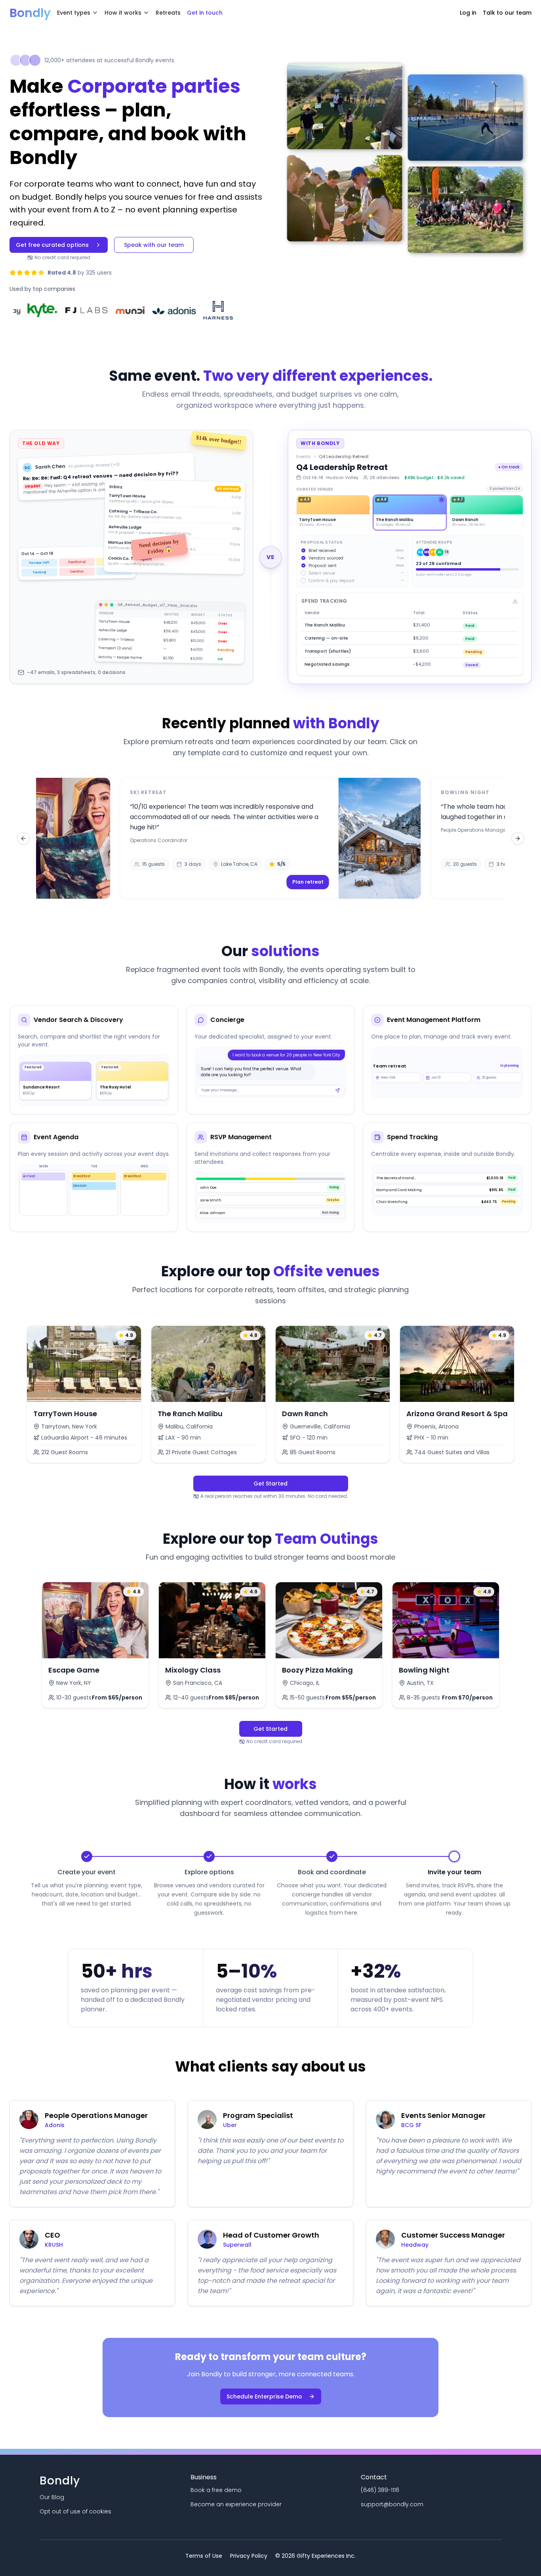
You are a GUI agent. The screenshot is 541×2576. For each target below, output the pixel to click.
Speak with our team (154, 245)
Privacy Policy (249, 2556)
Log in (468, 13)
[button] (271, 838)
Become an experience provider (236, 2504)
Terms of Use (204, 2556)
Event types (74, 13)
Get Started (270, 1484)
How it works (123, 13)
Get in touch (205, 13)
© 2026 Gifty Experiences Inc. (315, 2556)
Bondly (30, 13)
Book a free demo (216, 2490)
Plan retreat (308, 882)
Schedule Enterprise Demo (264, 2397)
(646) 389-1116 (380, 2490)
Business (204, 2477)
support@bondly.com (392, 2504)
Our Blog (52, 2497)
